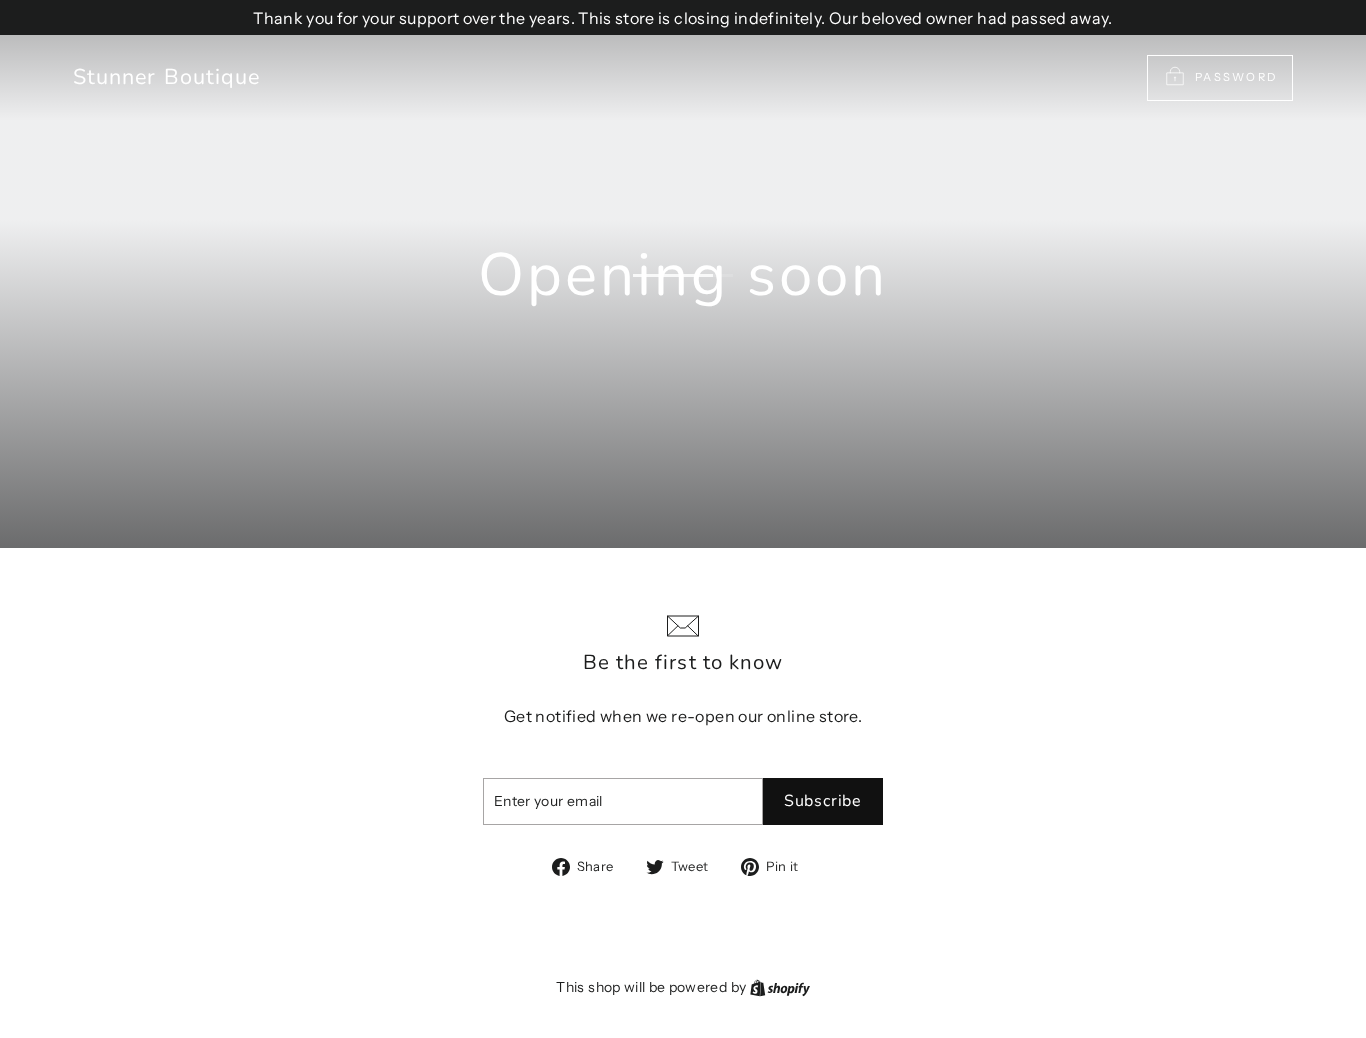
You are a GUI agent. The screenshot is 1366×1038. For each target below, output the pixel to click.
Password (1236, 77)
